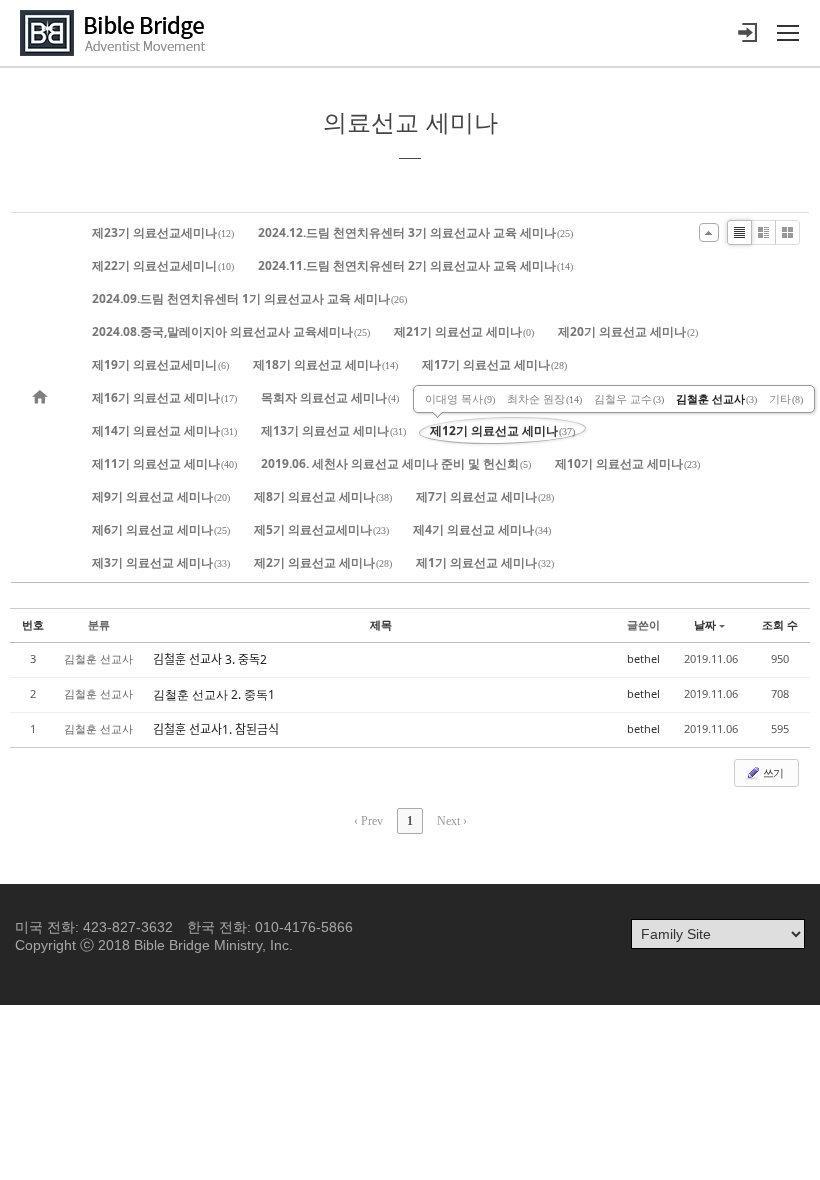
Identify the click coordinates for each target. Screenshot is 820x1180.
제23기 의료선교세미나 (163, 232)
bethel (643, 658)
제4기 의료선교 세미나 (482, 529)
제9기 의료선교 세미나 (161, 496)
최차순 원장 (544, 398)
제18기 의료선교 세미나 (325, 364)
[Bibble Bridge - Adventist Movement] (118, 33)
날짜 (705, 624)
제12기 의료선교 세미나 (502, 430)
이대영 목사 (460, 398)
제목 (381, 624)
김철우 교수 (629, 398)
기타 (786, 398)
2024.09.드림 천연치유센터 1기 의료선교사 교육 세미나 (249, 298)
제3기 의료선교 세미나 (161, 562)
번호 (33, 624)
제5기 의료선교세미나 (321, 529)
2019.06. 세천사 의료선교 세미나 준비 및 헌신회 (396, 463)
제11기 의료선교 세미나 (164, 463)
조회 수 (780, 624)
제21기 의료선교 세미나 (464, 331)
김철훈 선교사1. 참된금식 (216, 729)
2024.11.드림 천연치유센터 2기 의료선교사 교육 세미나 (415, 265)
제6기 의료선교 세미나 (161, 529)
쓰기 (772, 772)
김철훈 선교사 (716, 398)
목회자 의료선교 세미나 (330, 397)
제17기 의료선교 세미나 (494, 364)
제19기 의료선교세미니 (160, 364)
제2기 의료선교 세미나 (323, 562)
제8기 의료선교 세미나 (323, 496)
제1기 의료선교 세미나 (485, 562)
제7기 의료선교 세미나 (485, 496)
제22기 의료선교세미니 (163, 265)
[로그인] (747, 33)
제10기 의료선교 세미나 (627, 463)
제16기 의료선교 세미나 (164, 397)
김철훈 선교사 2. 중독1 (214, 694)
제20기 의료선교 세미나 (628, 331)
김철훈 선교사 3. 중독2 (210, 659)
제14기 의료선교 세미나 (164, 430)
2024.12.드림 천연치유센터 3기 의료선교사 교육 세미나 (415, 232)
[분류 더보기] (709, 232)
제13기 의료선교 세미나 (333, 430)
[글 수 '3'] (43, 397)
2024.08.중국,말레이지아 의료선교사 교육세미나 (231, 331)
